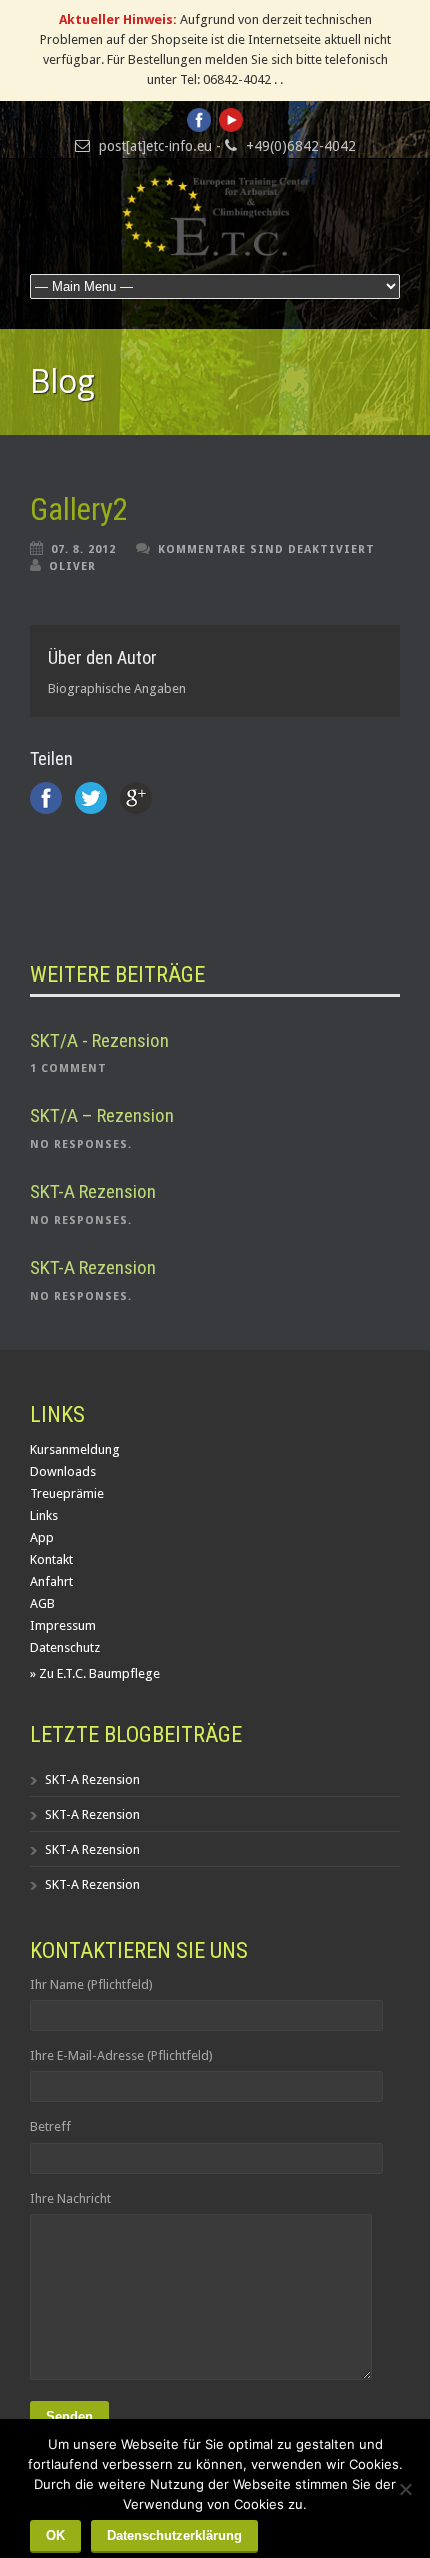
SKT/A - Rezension (99, 1040)
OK (55, 2535)
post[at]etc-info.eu (155, 146)
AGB (42, 1603)
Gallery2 (79, 509)
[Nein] (405, 2489)
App (42, 1537)
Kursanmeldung (75, 1449)
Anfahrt (51, 1581)
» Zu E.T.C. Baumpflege (95, 1673)
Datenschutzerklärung (174, 2535)
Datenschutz (65, 1647)
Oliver (72, 566)
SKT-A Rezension (93, 1191)
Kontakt (51, 1559)
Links (44, 1515)
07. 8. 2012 (83, 549)
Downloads (63, 1471)
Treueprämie (67, 1493)
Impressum (63, 1625)
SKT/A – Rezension (102, 1115)
